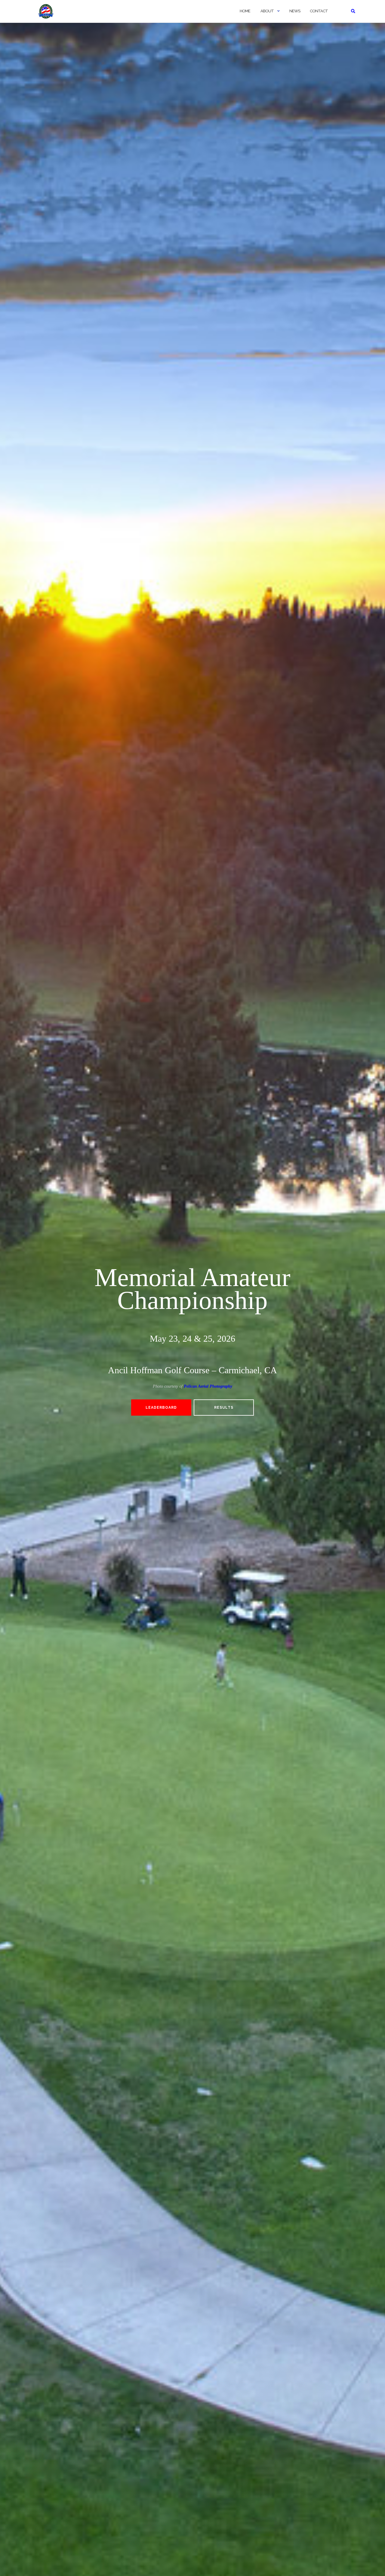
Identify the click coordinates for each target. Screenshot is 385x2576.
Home (245, 11)
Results (224, 1408)
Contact (319, 11)
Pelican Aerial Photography (208, 1386)
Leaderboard (161, 1408)
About (267, 11)
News (295, 11)
